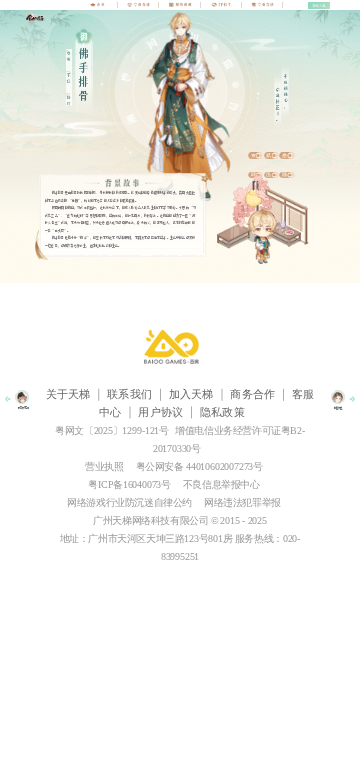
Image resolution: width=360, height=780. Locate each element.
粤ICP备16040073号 (129, 484)
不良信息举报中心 (221, 484)
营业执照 (104, 467)
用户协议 (160, 413)
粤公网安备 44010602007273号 (199, 467)
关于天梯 (68, 395)
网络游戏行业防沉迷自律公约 (129, 502)
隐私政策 (222, 413)
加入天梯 (191, 395)
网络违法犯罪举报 (242, 502)
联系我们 (129, 395)
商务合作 (252, 395)
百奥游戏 (180, 347)
